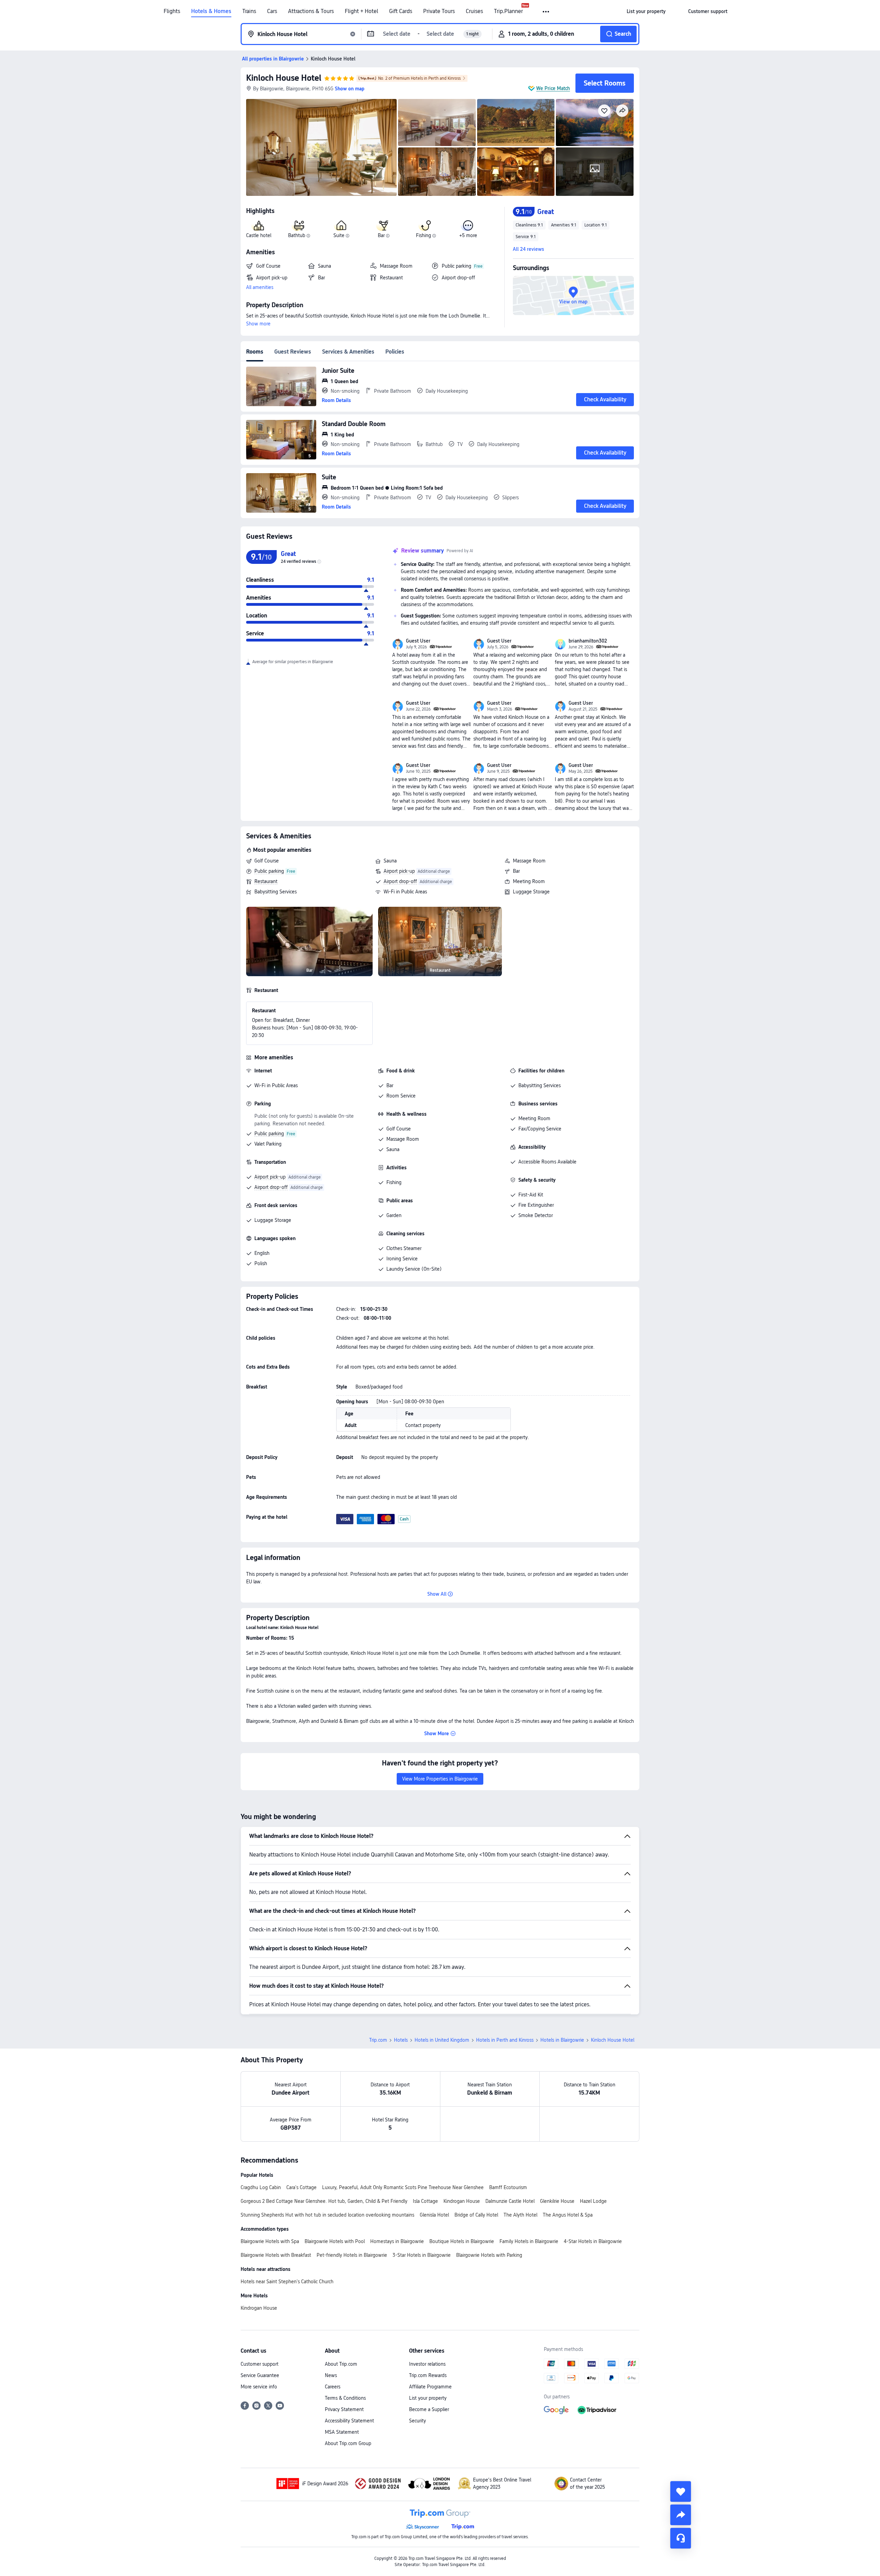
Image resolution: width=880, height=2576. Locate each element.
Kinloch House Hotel (284, 78)
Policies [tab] (395, 352)
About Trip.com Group (348, 2443)
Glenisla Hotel (434, 2215)
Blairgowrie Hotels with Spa (270, 2241)
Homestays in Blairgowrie (397, 2241)
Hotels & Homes (211, 11)
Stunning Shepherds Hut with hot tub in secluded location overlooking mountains (327, 2215)
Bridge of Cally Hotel (476, 2215)
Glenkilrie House (557, 2201)
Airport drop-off (400, 881)
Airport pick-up (399, 871)
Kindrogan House (462, 2201)
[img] (321, 147)
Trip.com (378, 2040)
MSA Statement (342, 2432)
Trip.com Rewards (428, 2375)
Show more (258, 324)
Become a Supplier (429, 2409)
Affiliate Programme (430, 2387)
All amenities (260, 287)
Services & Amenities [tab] (348, 352)
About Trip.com (341, 2364)
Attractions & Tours (311, 11)
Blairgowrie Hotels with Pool (335, 2241)
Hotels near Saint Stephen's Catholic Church (287, 2282)
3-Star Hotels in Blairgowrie (422, 2255)
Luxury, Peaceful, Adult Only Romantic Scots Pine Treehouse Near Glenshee (403, 2187)
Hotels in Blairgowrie (562, 2040)
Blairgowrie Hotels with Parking (489, 2255)
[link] (646, 11)
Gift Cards (401, 11)
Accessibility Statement (349, 2421)
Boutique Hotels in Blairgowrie (462, 2241)
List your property (428, 2398)
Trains (249, 11)
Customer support (260, 2364)
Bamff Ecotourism (508, 2187)
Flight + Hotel (361, 11)
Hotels (401, 2040)
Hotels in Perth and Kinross (505, 2040)
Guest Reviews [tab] (293, 352)
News (331, 2375)
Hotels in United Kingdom (442, 2040)
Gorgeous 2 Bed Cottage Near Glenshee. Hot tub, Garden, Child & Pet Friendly (324, 2201)
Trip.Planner (508, 11)
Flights (172, 11)
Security (417, 2421)
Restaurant (266, 881)
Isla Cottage (425, 2201)
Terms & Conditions (345, 2398)
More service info (259, 2387)
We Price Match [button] (553, 88)
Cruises (474, 11)
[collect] (681, 2491)
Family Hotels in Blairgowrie (529, 2241)
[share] (681, 2515)
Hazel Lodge (593, 2201)
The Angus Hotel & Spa (568, 2215)
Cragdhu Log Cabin (261, 2187)
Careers (333, 2387)
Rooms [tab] (255, 352)
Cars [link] (272, 11)
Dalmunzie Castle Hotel (510, 2201)
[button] (546, 12)
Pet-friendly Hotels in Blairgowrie (352, 2255)
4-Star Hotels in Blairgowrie (593, 2241)
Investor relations (427, 2364)
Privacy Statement (344, 2409)
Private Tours (439, 11)
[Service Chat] (681, 2538)
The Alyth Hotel (520, 2215)
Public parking (269, 871)
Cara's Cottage (301, 2187)
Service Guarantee (260, 2375)
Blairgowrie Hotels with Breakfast (276, 2255)
